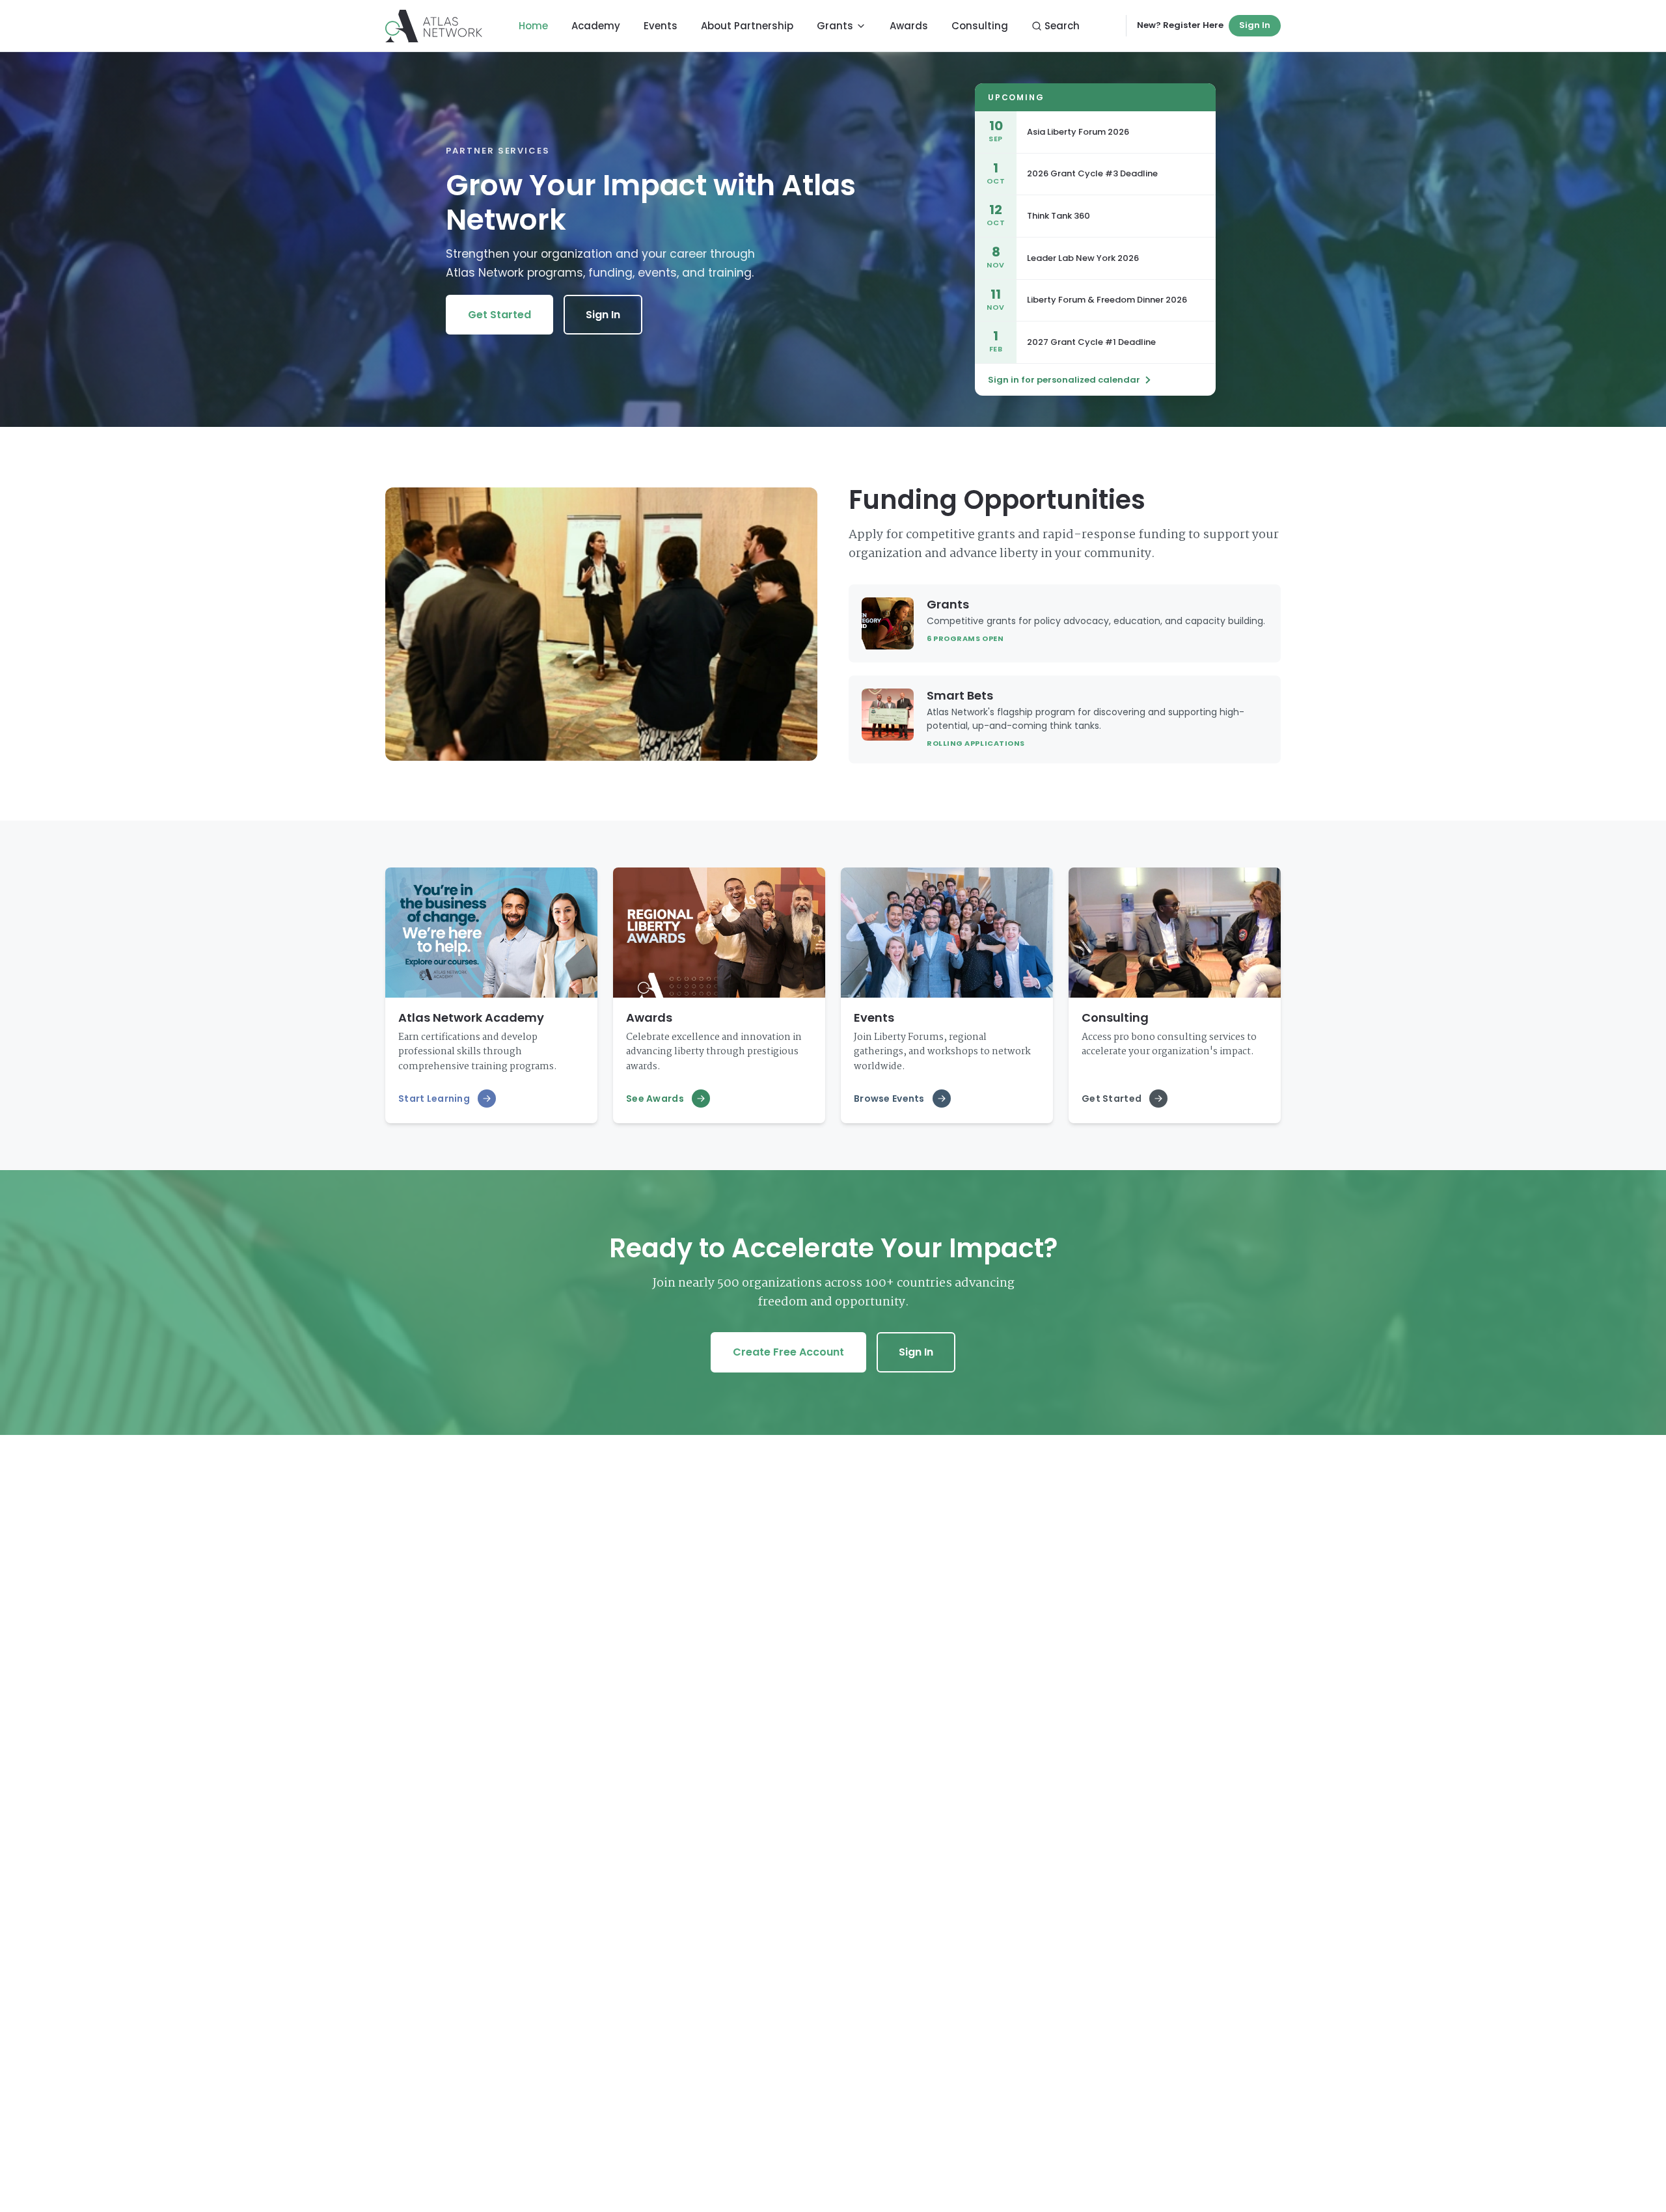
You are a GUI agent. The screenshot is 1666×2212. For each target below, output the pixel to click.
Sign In (1255, 25)
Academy (596, 26)
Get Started (499, 315)
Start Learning (434, 1099)
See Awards (655, 1099)
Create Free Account (788, 1352)
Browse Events (889, 1099)
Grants (835, 26)
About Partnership (747, 26)
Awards (909, 26)
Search (1062, 26)
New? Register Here (1180, 25)
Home (533, 26)
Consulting (980, 26)
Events (661, 26)
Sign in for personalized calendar (1064, 380)
